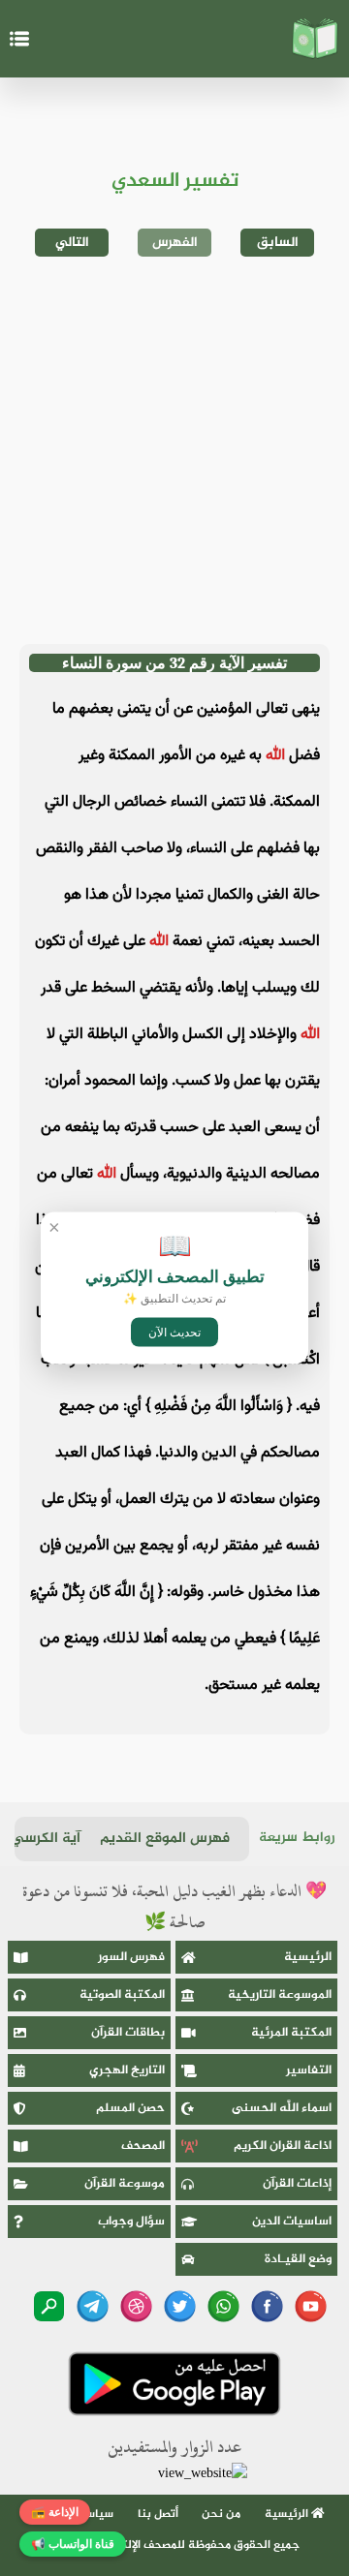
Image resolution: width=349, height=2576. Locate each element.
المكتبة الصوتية (122, 1995)
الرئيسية (308, 1957)
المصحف (143, 2146)
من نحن (221, 2514)
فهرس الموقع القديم (165, 1839)
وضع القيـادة (298, 2259)
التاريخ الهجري (127, 2070)
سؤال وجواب (131, 2222)
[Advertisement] (174, 450)
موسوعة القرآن (125, 2184)
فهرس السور (131, 1957)
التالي (72, 243)
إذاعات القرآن (297, 2184)
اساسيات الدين (292, 2222)
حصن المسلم (130, 2108)
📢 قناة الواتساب (73, 2544)
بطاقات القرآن (128, 2033)
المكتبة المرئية (291, 2033)
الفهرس (175, 243)
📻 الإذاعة (55, 2512)
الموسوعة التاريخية (280, 1995)
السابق (278, 243)
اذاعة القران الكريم (283, 2146)
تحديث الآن (174, 1333)
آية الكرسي (46, 1839)
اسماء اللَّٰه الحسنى (282, 2108)
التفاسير (309, 2070)
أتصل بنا (158, 2514)
